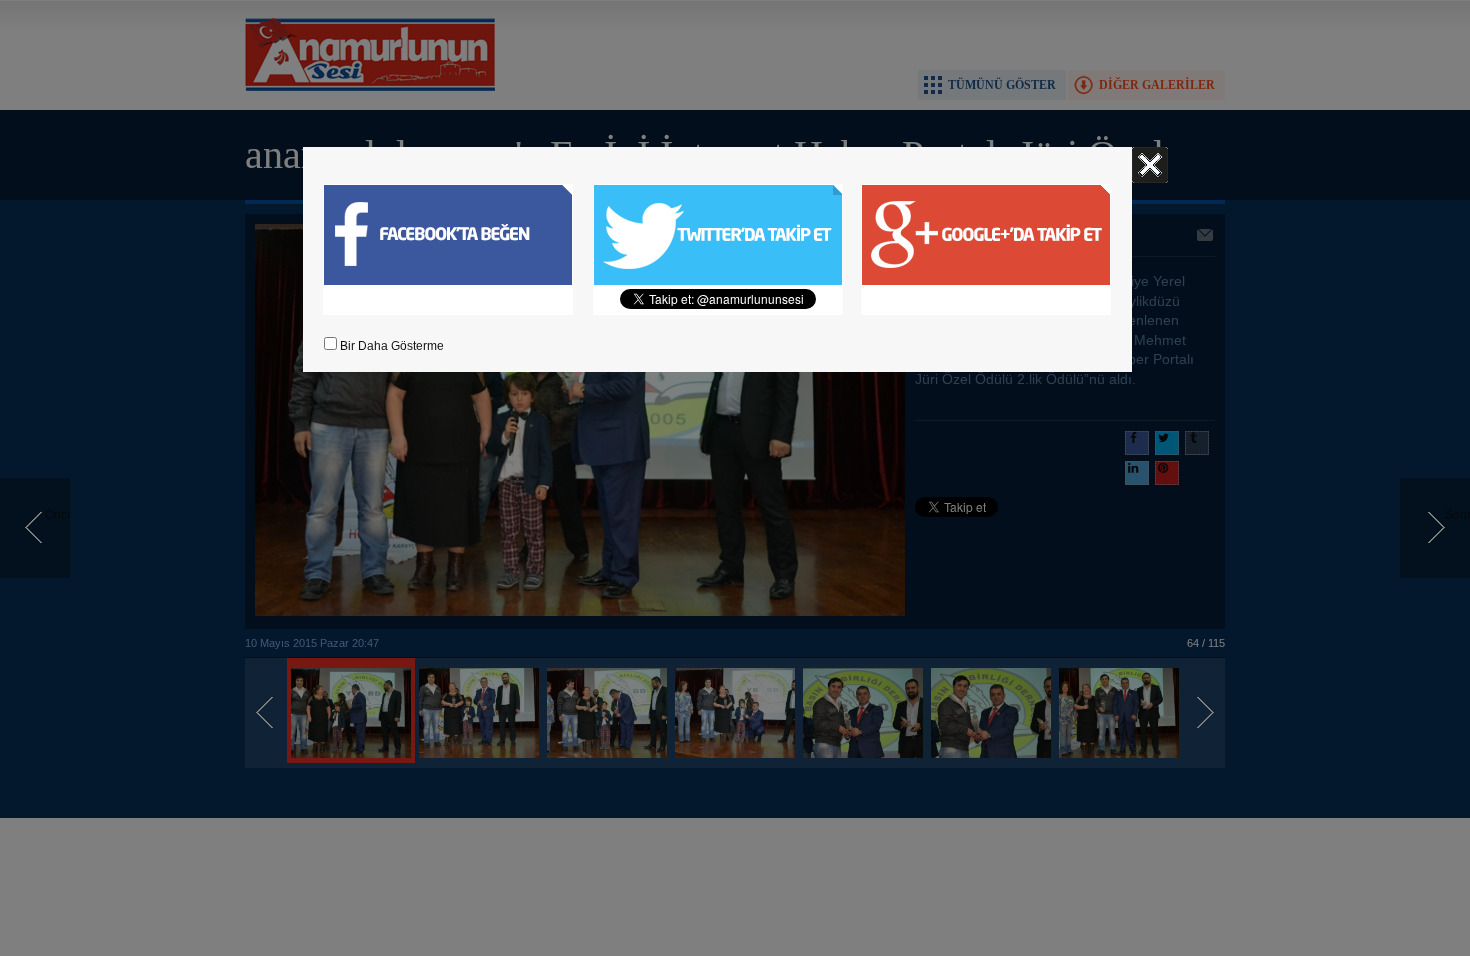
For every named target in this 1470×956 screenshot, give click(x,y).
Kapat (1150, 165)
